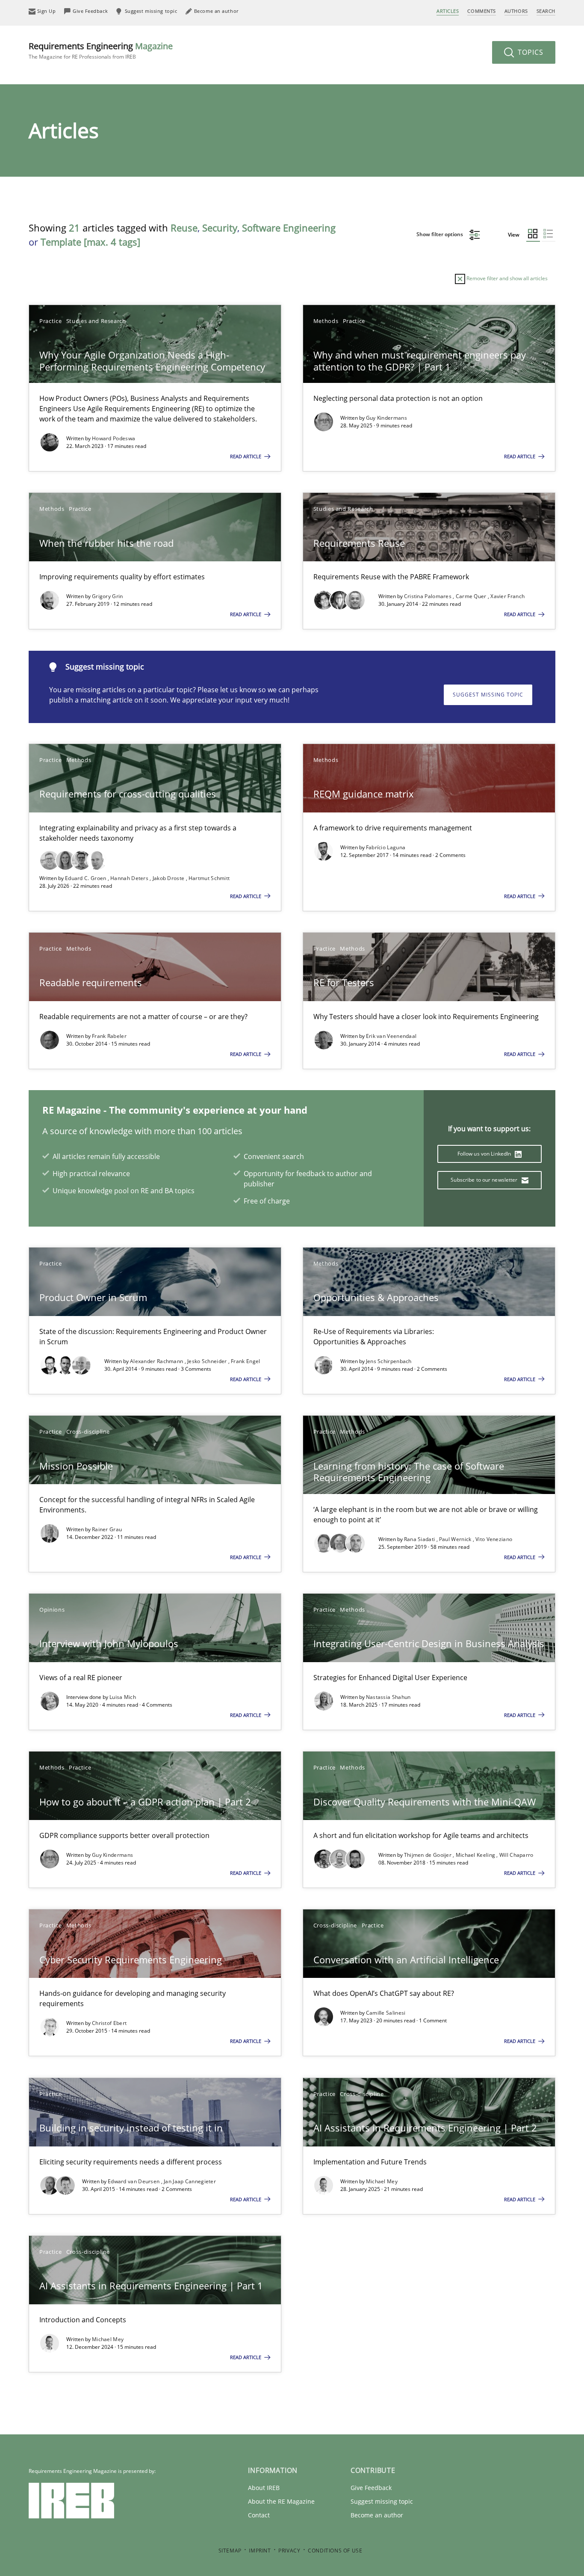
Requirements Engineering (101, 50)
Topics (529, 52)
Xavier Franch (507, 596)
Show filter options (440, 234)
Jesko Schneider (208, 1361)
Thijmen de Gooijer (429, 1855)
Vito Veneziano (494, 1539)
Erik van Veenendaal (391, 1036)
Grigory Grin (108, 596)
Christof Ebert (109, 2023)
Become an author (377, 2515)
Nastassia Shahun (388, 1697)
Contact (259, 2515)
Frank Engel (245, 1361)
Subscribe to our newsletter (485, 1180)
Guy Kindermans (386, 418)
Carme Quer (472, 596)
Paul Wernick (456, 1539)
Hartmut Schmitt (209, 878)
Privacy (289, 2551)
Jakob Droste (169, 878)
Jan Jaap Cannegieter (190, 2181)
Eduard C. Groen (86, 878)
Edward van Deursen (134, 2181)
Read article (246, 456)
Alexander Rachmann (157, 1361)
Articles (448, 11)
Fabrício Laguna (386, 847)
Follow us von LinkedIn (485, 1154)
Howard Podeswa (114, 438)
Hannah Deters (130, 878)
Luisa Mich (123, 1697)
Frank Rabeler (109, 1036)
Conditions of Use (335, 2551)
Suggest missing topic (488, 695)
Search (546, 11)
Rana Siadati (420, 1539)
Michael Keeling (476, 1855)
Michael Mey (382, 2181)
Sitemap (230, 2551)
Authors (516, 11)
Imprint (260, 2551)
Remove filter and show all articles (506, 278)
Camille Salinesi (386, 2013)
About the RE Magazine (281, 2501)
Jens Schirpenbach (389, 1361)
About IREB (264, 2488)
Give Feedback (371, 2488)
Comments (481, 11)
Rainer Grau (107, 1529)
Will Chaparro (516, 1855)
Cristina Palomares (429, 596)
